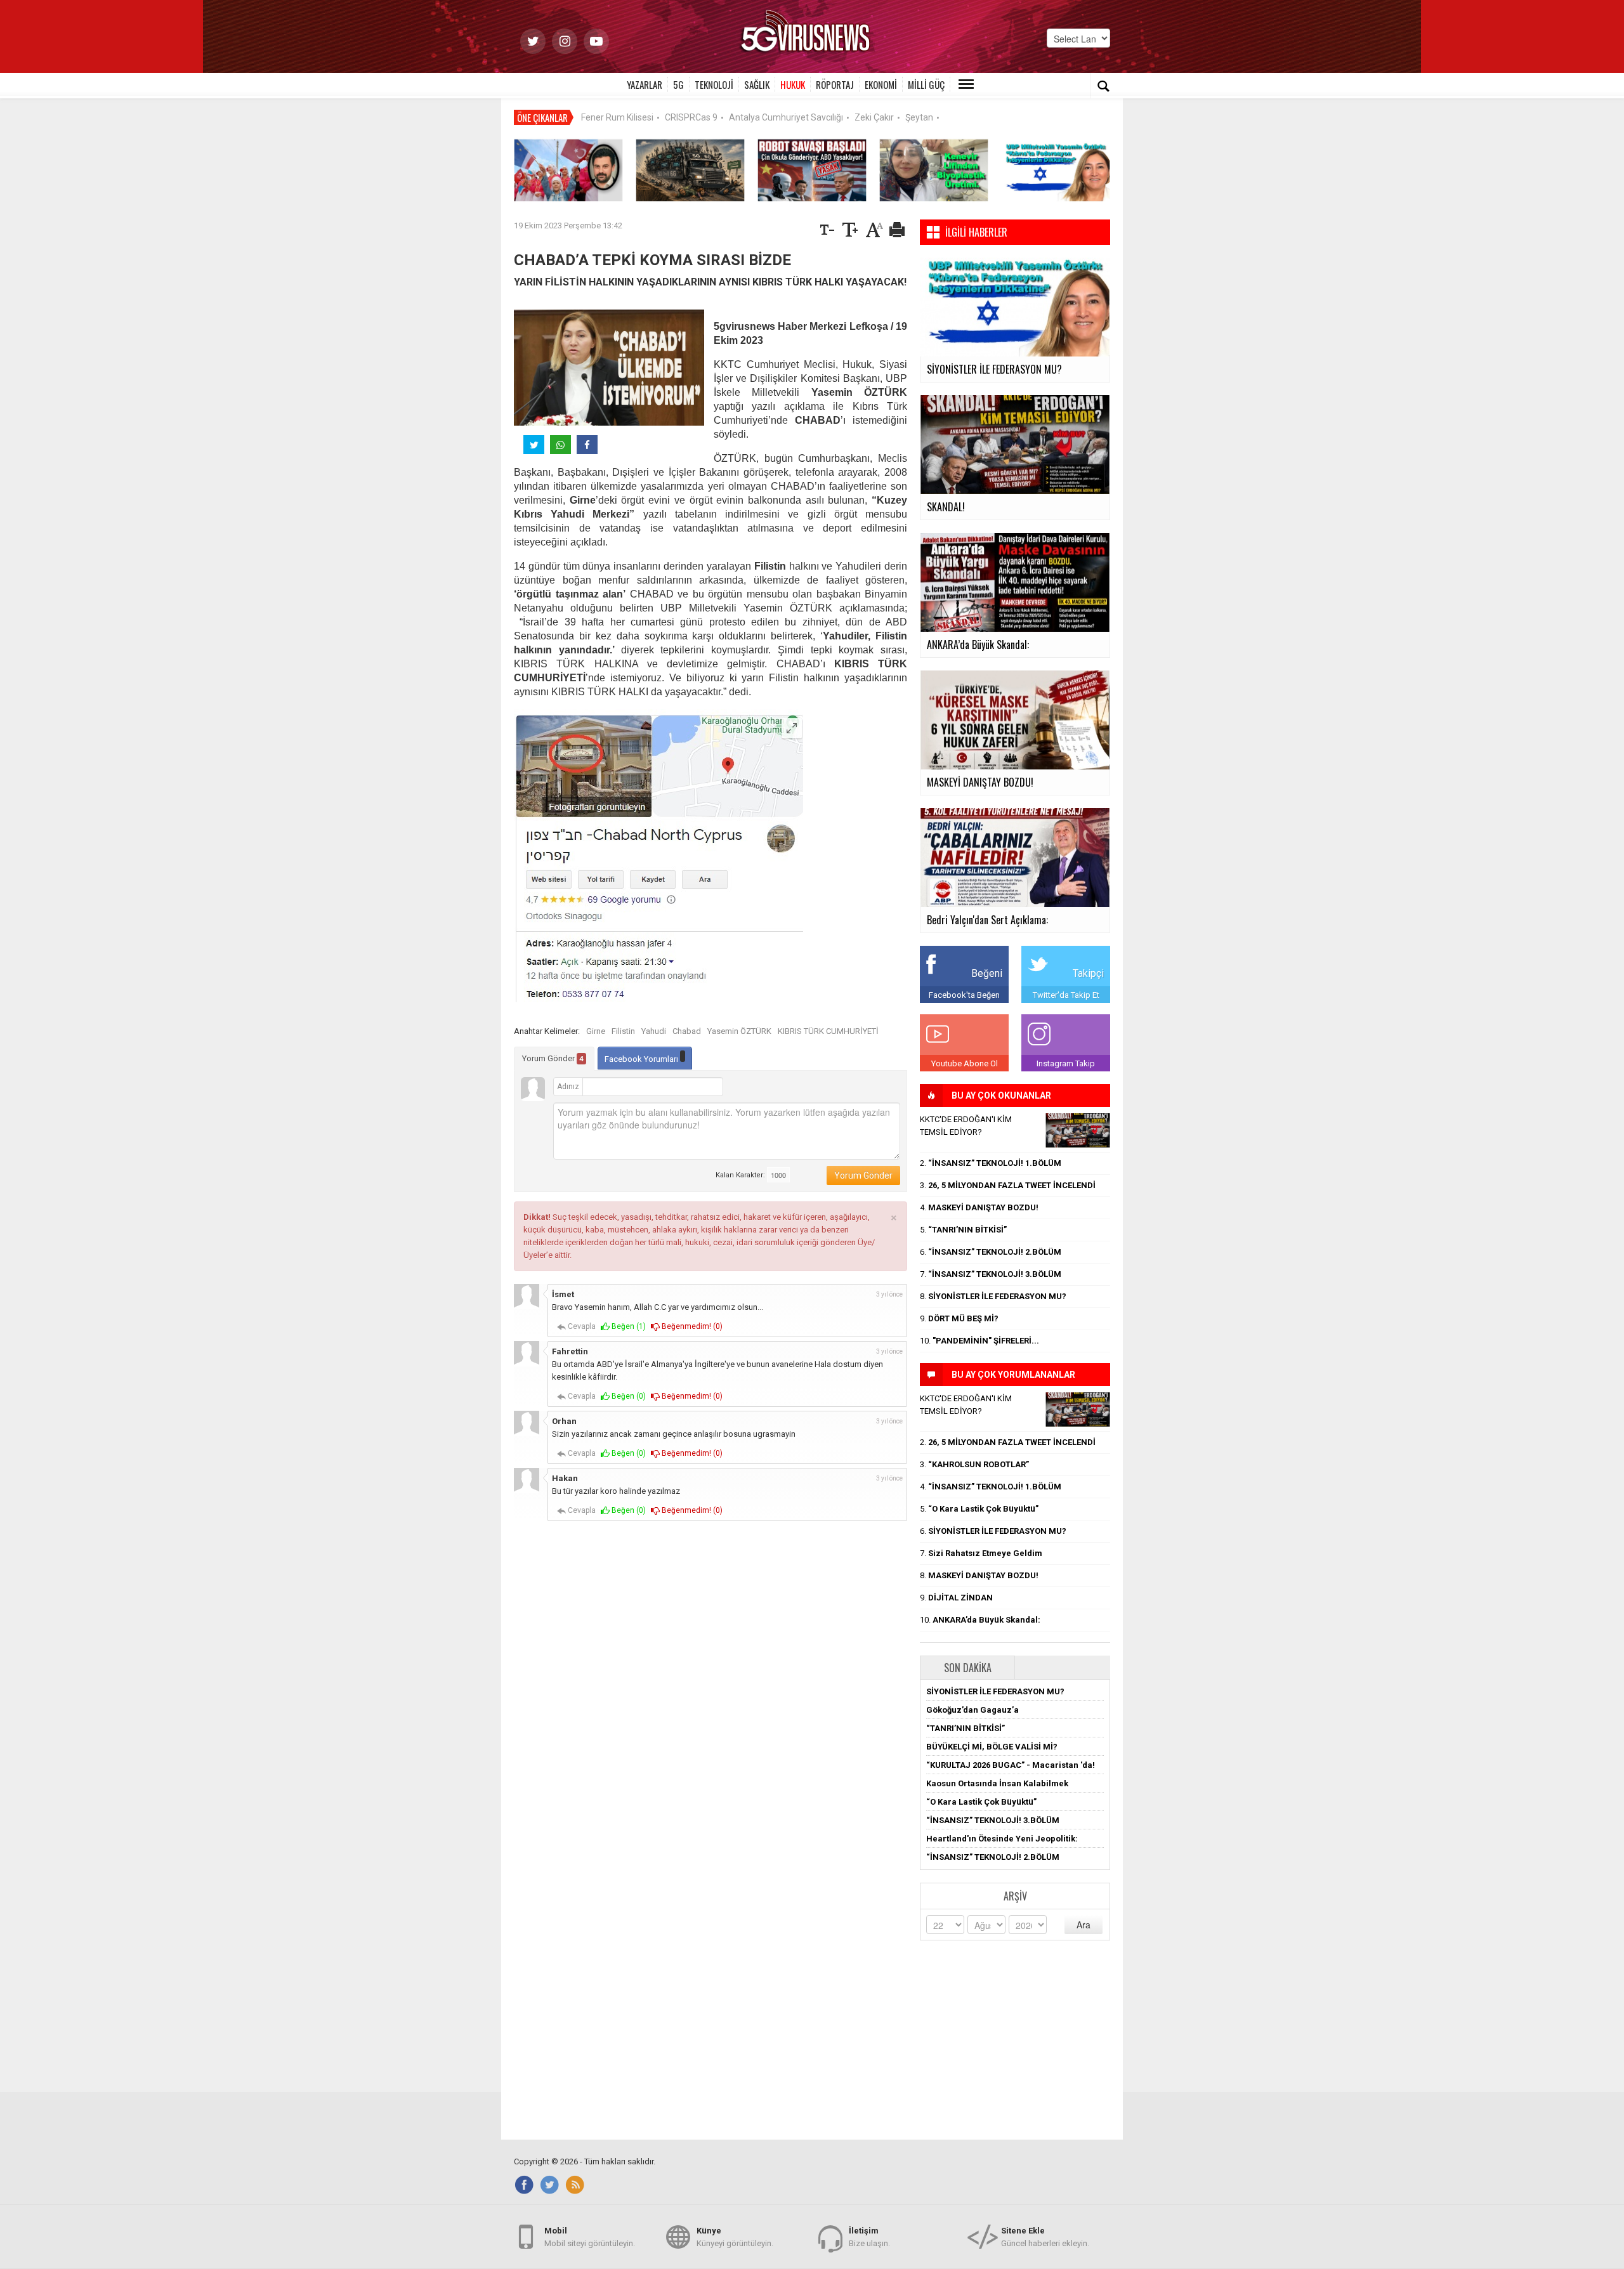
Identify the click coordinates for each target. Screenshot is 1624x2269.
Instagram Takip (1066, 1063)
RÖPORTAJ (835, 84)
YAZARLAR (645, 84)
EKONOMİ (881, 84)
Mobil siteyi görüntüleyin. (590, 2237)
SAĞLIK (757, 84)
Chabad (687, 1031)
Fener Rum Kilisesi (617, 117)
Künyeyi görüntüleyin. (735, 2237)
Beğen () (628, 1326)
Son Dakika (968, 1668)
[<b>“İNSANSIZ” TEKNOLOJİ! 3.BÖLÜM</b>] (690, 170)
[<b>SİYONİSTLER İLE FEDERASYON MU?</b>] (1056, 170)
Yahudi (654, 1031)
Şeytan (919, 117)
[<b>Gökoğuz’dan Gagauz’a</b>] (568, 170)
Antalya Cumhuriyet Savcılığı (786, 117)
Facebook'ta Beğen (964, 995)
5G (678, 84)
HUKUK (793, 84)
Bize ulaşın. (869, 2237)
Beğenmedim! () (691, 1326)
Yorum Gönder (553, 1058)
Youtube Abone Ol (965, 1063)
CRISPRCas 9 (691, 117)
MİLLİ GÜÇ (926, 84)
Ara (1084, 1925)
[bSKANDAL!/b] (1078, 1130)
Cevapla (581, 1326)
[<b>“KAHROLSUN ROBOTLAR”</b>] (812, 170)
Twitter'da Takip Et (1066, 995)
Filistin (623, 1031)
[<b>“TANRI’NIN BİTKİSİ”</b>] (934, 170)
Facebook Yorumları (642, 1059)
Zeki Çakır (874, 117)
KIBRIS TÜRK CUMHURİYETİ (828, 1031)
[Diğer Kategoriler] (966, 84)
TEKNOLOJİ (714, 84)
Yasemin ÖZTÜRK (739, 1031)
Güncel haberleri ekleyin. (1045, 2237)
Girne (596, 1031)
